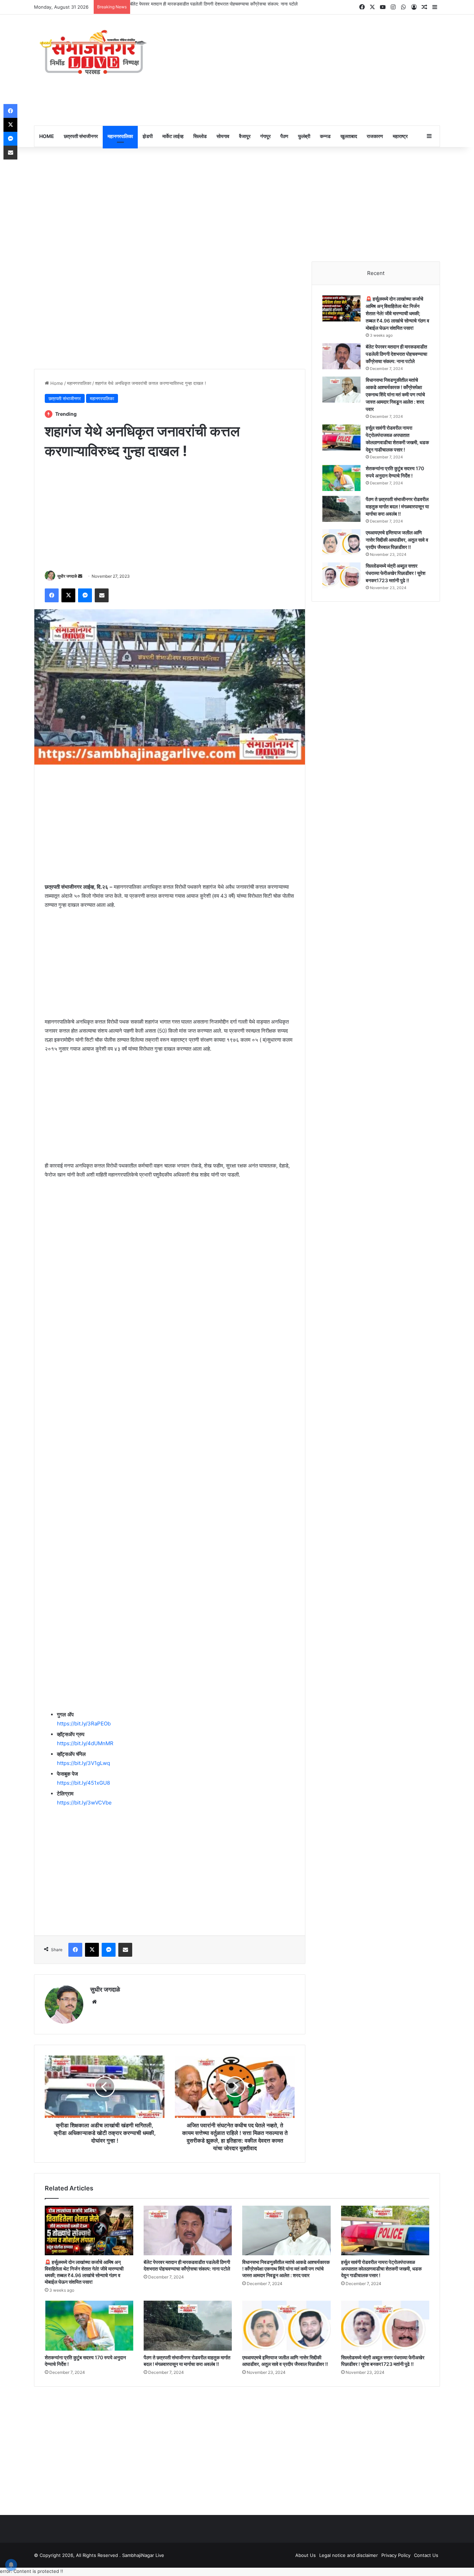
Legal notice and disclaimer (349, 2555)
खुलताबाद (349, 136)
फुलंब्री (304, 136)
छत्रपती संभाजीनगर (81, 136)
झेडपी (148, 136)
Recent (376, 273)
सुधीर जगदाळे (67, 576)
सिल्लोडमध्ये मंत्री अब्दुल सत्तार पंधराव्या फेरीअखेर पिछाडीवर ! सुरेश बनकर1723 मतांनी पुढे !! (396, 573)
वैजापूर (245, 136)
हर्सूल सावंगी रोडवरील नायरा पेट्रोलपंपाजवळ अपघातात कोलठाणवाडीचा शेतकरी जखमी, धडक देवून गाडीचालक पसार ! (381, 2269)
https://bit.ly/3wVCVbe (84, 1803)
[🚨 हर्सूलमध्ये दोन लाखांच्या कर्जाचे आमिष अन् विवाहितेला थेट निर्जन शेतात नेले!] (341, 308)
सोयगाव (223, 136)
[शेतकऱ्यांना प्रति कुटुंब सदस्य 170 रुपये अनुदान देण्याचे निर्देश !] (341, 478)
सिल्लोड (200, 136)
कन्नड (325, 136)
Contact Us (426, 2555)
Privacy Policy (396, 2555)
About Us (306, 2555)
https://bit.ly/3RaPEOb (84, 1724)
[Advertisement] (306, 70)
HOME (47, 136)
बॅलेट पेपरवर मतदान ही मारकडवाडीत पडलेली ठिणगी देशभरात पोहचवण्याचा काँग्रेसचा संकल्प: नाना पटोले (214, 4)
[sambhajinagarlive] (98, 53)
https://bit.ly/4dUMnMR (85, 1743)
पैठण (284, 136)
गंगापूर (265, 136)
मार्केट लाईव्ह (173, 136)
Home (56, 383)
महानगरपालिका (120, 136)
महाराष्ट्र (400, 136)
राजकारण (375, 136)
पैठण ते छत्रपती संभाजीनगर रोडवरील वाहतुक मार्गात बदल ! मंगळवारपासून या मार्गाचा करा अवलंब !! (397, 506)
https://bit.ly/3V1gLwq (83, 1763)
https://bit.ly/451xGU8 (83, 1783)
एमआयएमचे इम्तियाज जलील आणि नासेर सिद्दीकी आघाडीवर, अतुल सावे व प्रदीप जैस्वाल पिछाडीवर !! (397, 540)
